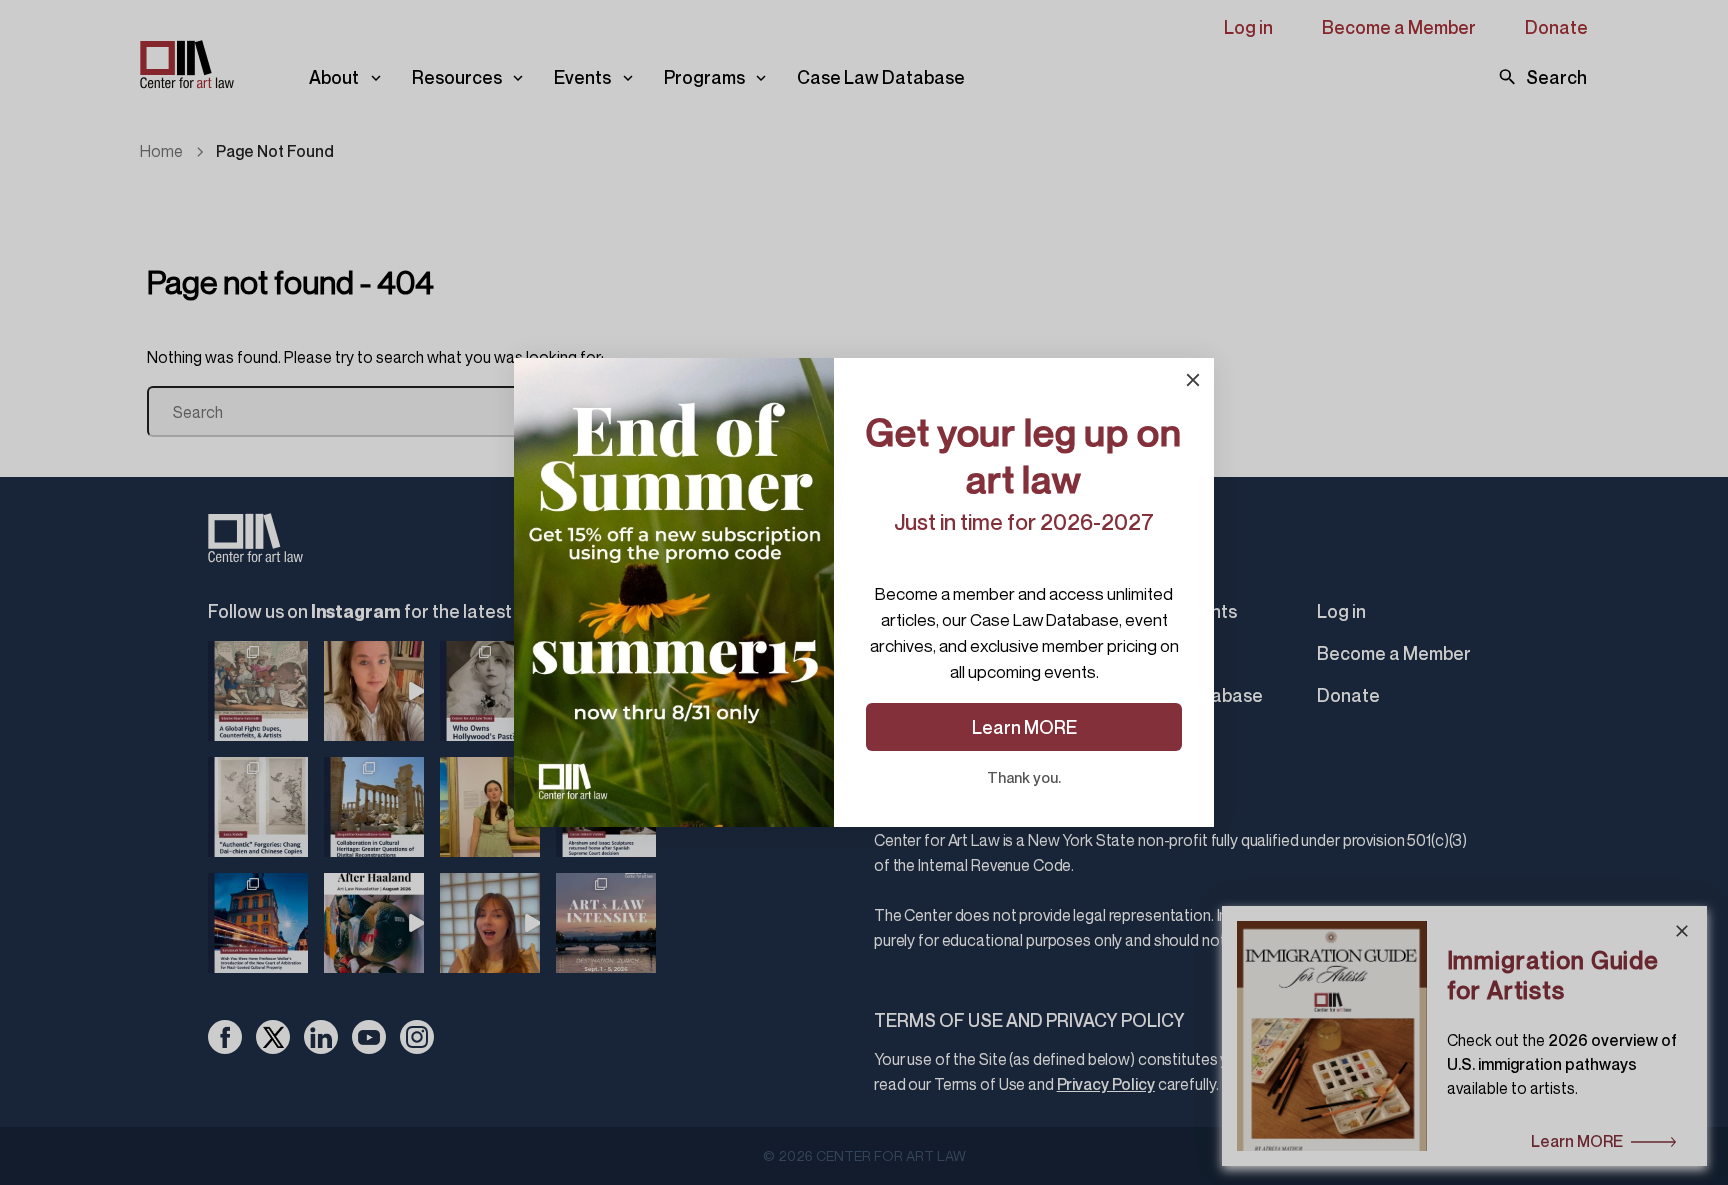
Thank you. (1024, 777)
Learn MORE (1024, 727)
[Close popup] (1193, 380)
